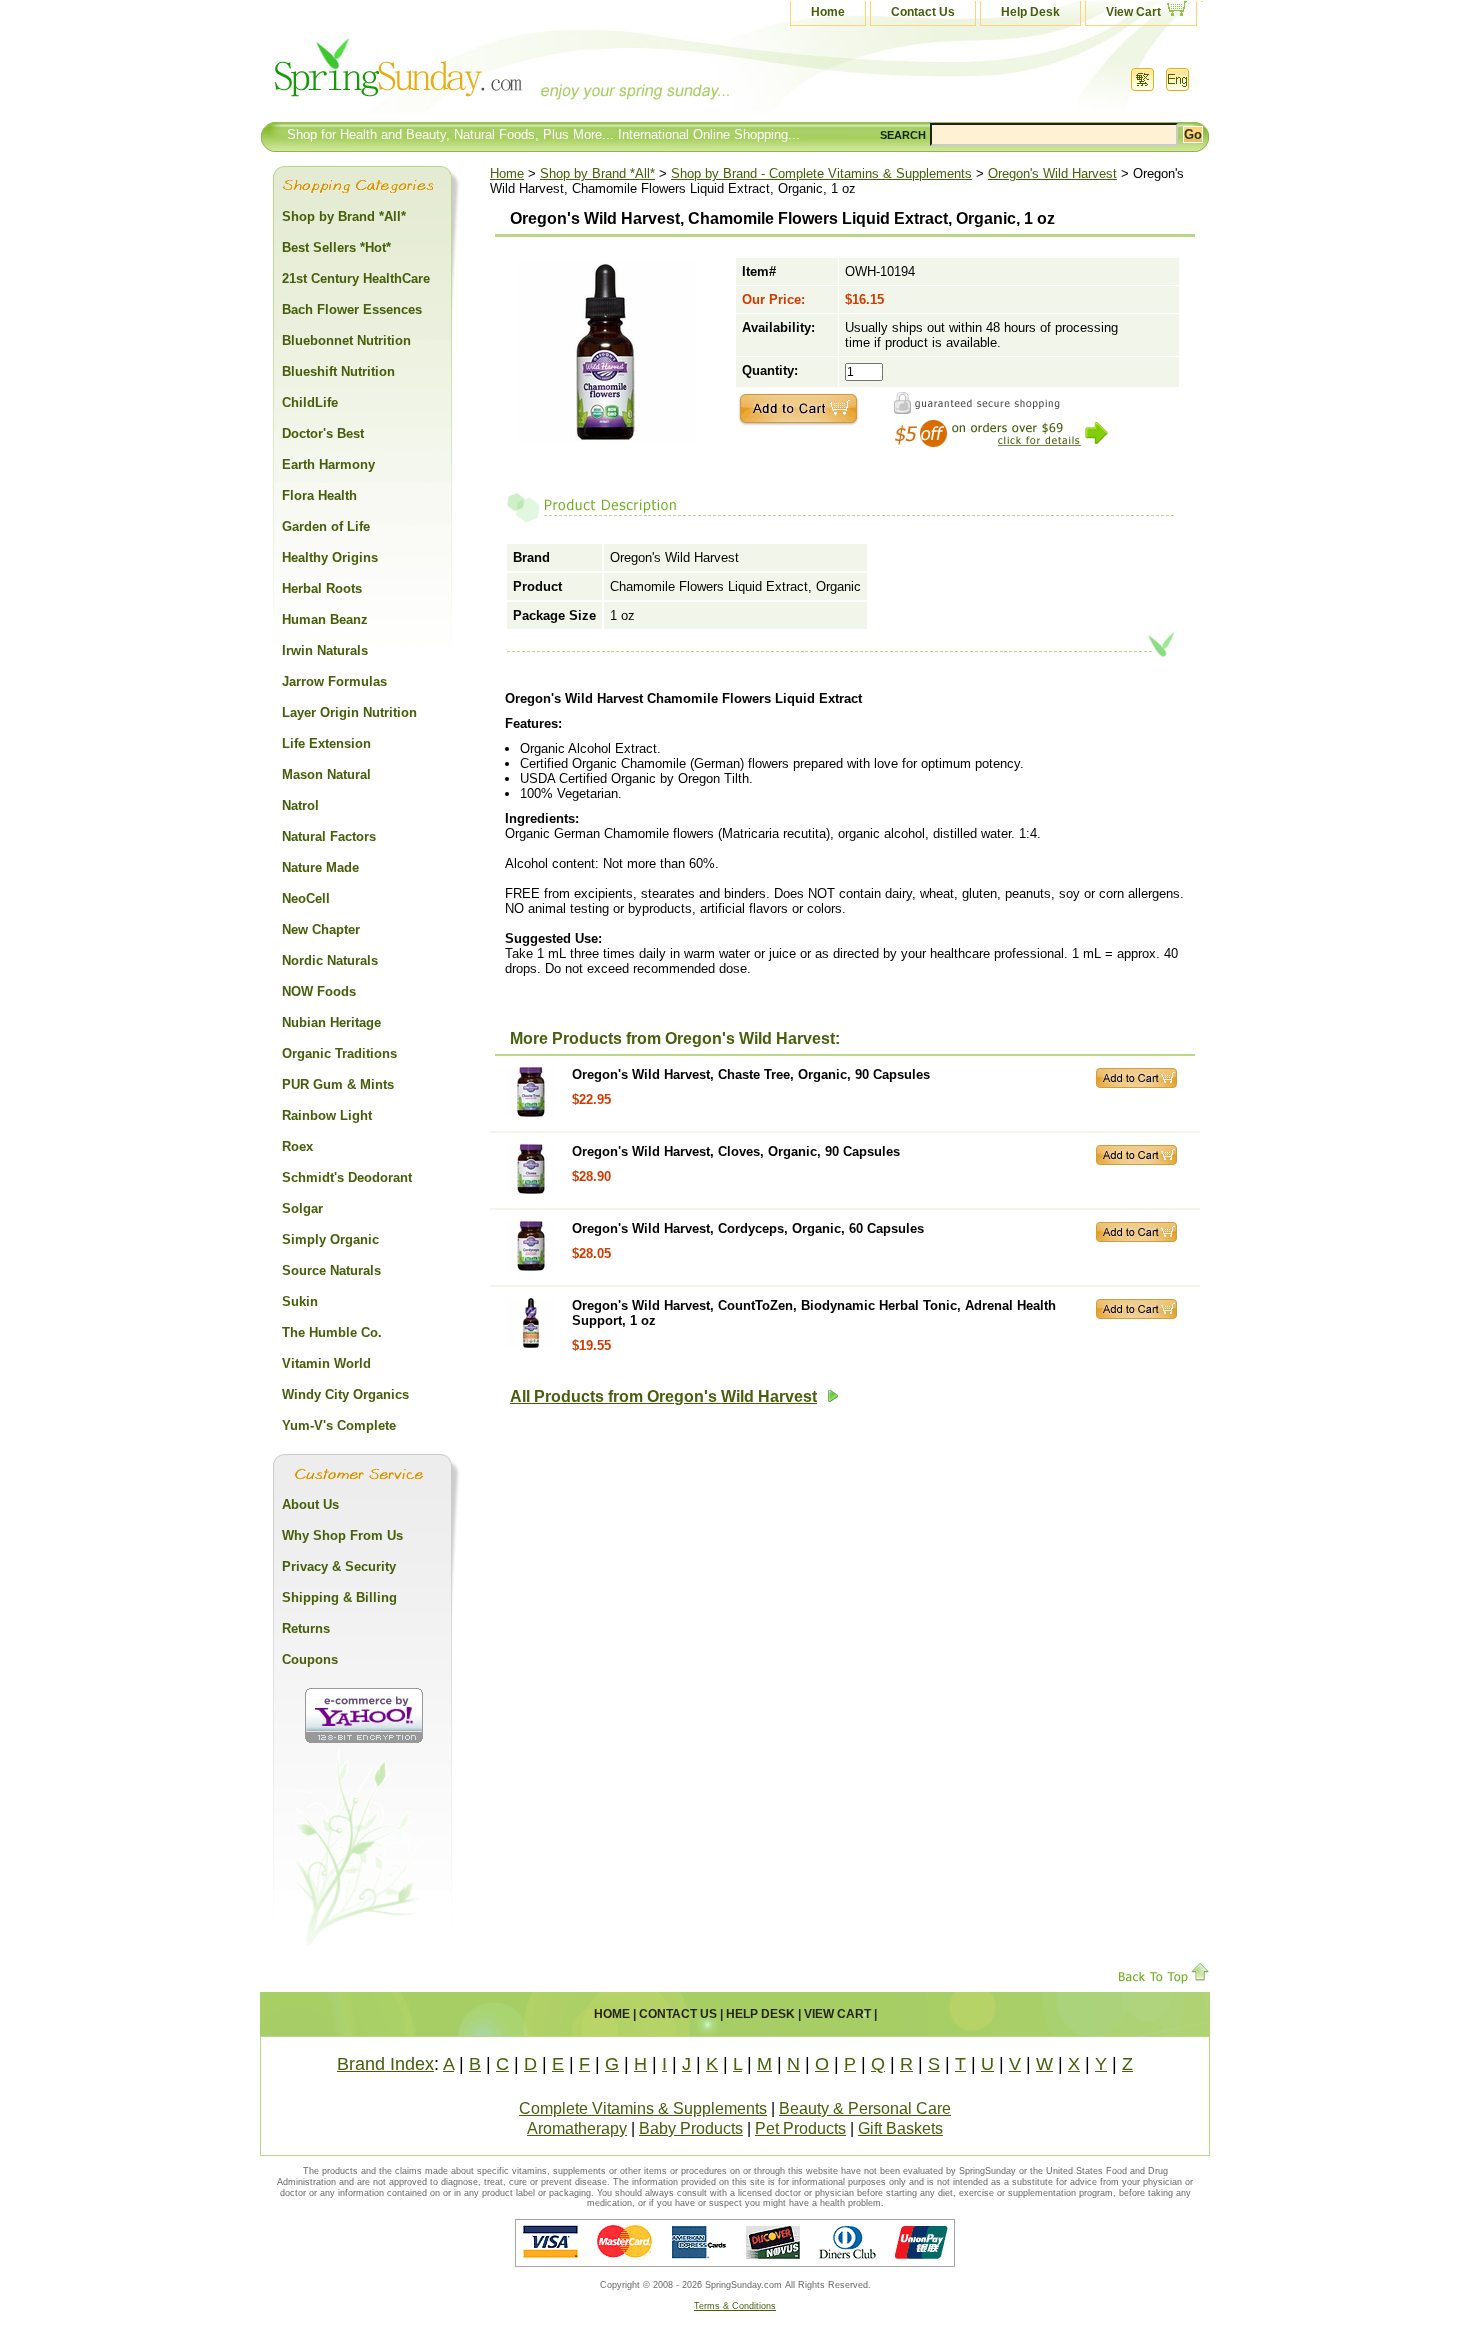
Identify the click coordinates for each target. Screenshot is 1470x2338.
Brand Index (385, 2064)
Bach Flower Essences (352, 309)
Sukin (300, 1301)
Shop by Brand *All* (597, 173)
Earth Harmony (328, 464)
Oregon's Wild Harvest (1052, 173)
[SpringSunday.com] (460, 74)
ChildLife (310, 402)
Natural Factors (329, 836)
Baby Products (691, 2128)
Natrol (300, 805)
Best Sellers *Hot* (336, 247)
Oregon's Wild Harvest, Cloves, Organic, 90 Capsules (736, 1151)
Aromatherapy (577, 2128)
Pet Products (800, 2128)
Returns (306, 1628)
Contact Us (923, 12)
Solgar (302, 1208)
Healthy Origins (330, 557)
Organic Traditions (339, 1053)
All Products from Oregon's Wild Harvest (663, 1396)
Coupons (310, 1659)
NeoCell (306, 898)
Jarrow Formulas (334, 681)
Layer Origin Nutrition (349, 712)
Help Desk (1030, 12)
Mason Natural (326, 774)
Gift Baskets (900, 2128)
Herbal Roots (322, 588)
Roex (297, 1146)
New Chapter (321, 929)
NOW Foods (319, 991)
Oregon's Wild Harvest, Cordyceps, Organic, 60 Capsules (748, 1228)
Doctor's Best (323, 433)
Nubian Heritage (331, 1022)
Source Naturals (331, 1270)
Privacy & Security (339, 1566)
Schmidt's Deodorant (347, 1177)
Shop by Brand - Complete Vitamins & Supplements (821, 173)
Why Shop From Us (342, 1535)
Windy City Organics (345, 1394)
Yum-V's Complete (339, 1425)
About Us (310, 1504)
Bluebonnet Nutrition (346, 340)
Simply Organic (330, 1239)
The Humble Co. (332, 1332)
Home (828, 12)
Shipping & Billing (339, 1597)
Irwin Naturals (325, 650)
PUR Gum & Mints (338, 1084)
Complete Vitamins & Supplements (643, 2108)
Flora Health (319, 495)
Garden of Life (326, 526)
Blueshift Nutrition (338, 371)
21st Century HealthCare (356, 278)
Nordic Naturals (330, 960)
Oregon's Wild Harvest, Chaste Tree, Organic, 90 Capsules (751, 1074)
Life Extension (326, 743)
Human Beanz (325, 619)
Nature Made (320, 867)
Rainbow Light (327, 1115)
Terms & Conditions (735, 2306)
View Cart (1133, 12)
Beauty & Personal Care (865, 2108)
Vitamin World (326, 1363)
